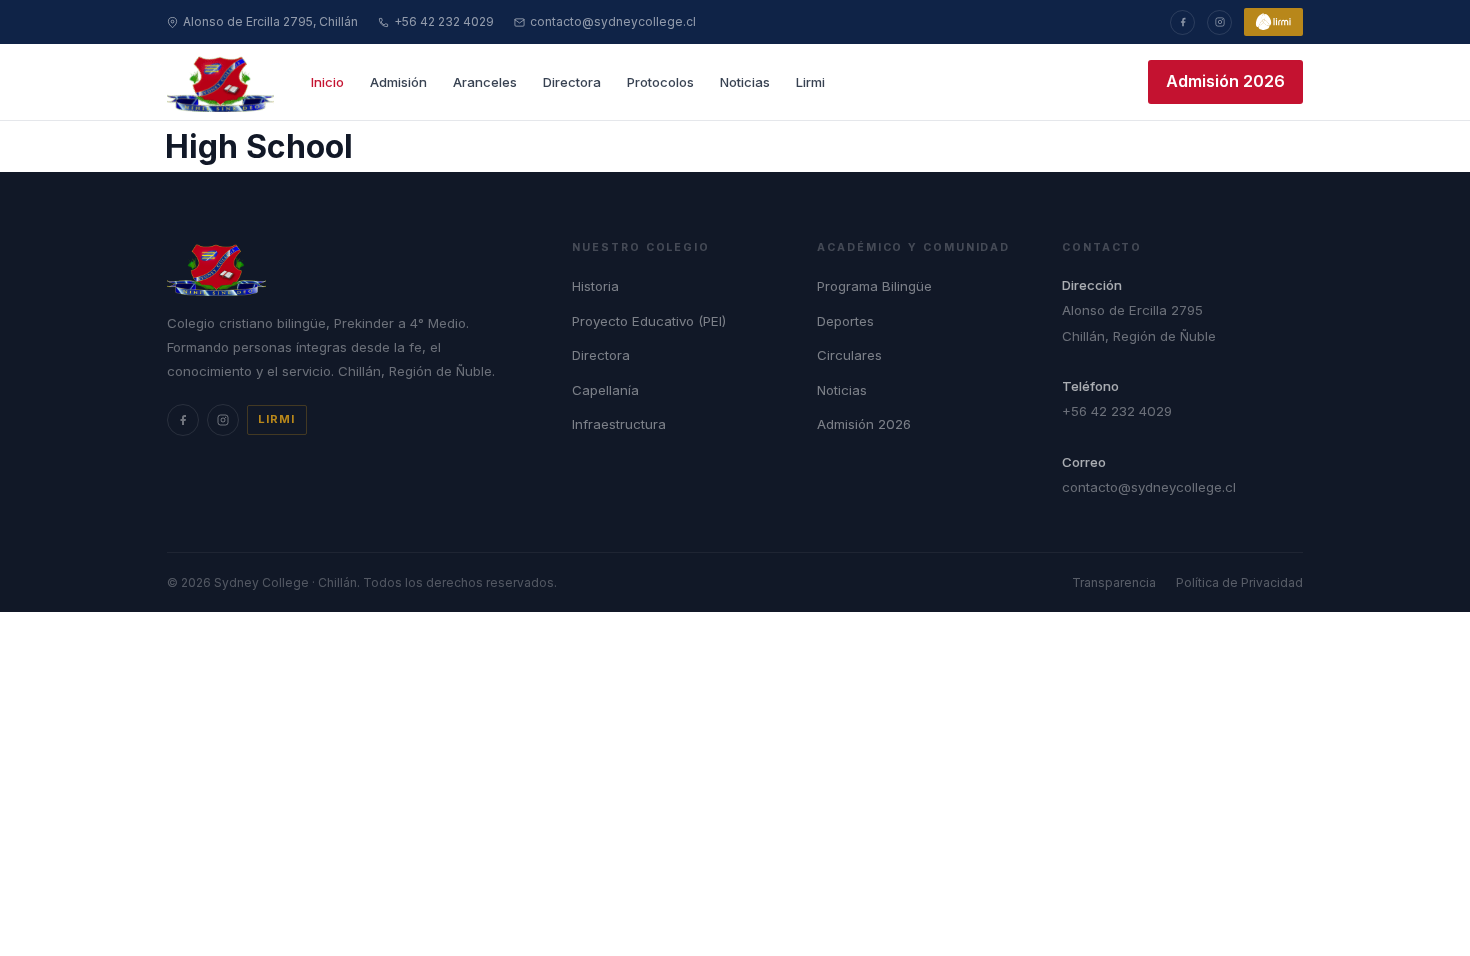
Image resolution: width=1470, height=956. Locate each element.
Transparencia (1114, 582)
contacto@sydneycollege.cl (613, 21)
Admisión (398, 82)
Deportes (845, 321)
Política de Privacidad (1239, 582)
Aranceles (485, 82)
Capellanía (605, 390)
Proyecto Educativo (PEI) (649, 321)
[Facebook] (1182, 22)
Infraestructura (619, 424)
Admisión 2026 (1225, 81)
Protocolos (660, 82)
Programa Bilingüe (874, 286)
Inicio (327, 82)
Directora (572, 82)
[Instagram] (1219, 22)
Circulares (849, 355)
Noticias (745, 82)
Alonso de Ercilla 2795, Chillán (270, 21)
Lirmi (810, 82)
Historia (595, 286)
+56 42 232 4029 (444, 21)
